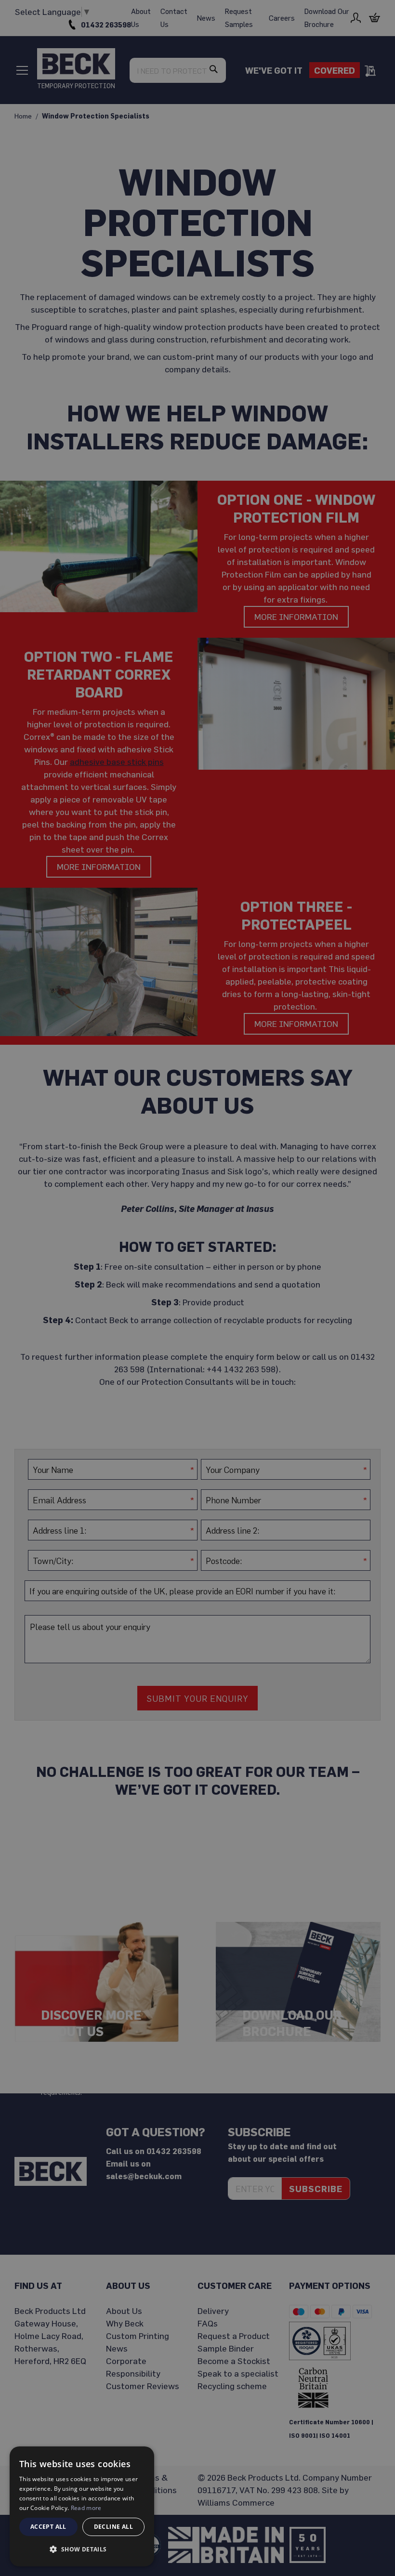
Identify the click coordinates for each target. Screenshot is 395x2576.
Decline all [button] (113, 2527)
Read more (86, 2508)
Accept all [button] (48, 2527)
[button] (82, 2550)
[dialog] (82, 2506)
